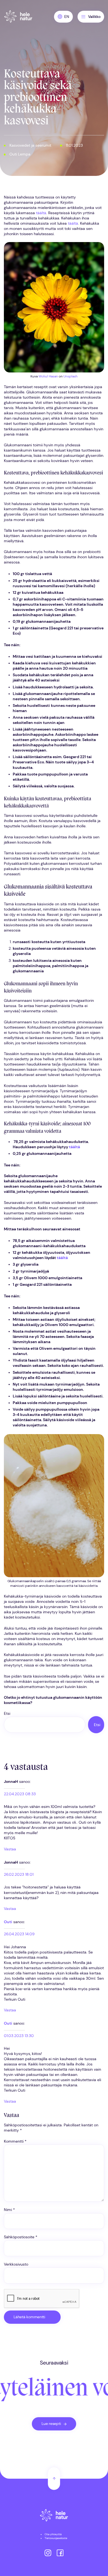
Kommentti (15, 2141)
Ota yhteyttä (53, 2534)
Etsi (7, 1714)
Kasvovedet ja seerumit (30, 145)
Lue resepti (51, 2424)
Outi (8, 1922)
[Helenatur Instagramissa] (48, 2553)
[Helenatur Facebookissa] (60, 2553)
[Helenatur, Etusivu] (18, 17)
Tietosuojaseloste (56, 2538)
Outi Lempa (20, 154)
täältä (41, 213)
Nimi (9, 2210)
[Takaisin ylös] (54, 2479)
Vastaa (10, 1849)
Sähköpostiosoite (21, 2237)
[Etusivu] (54, 2516)
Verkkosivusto (16, 2264)
